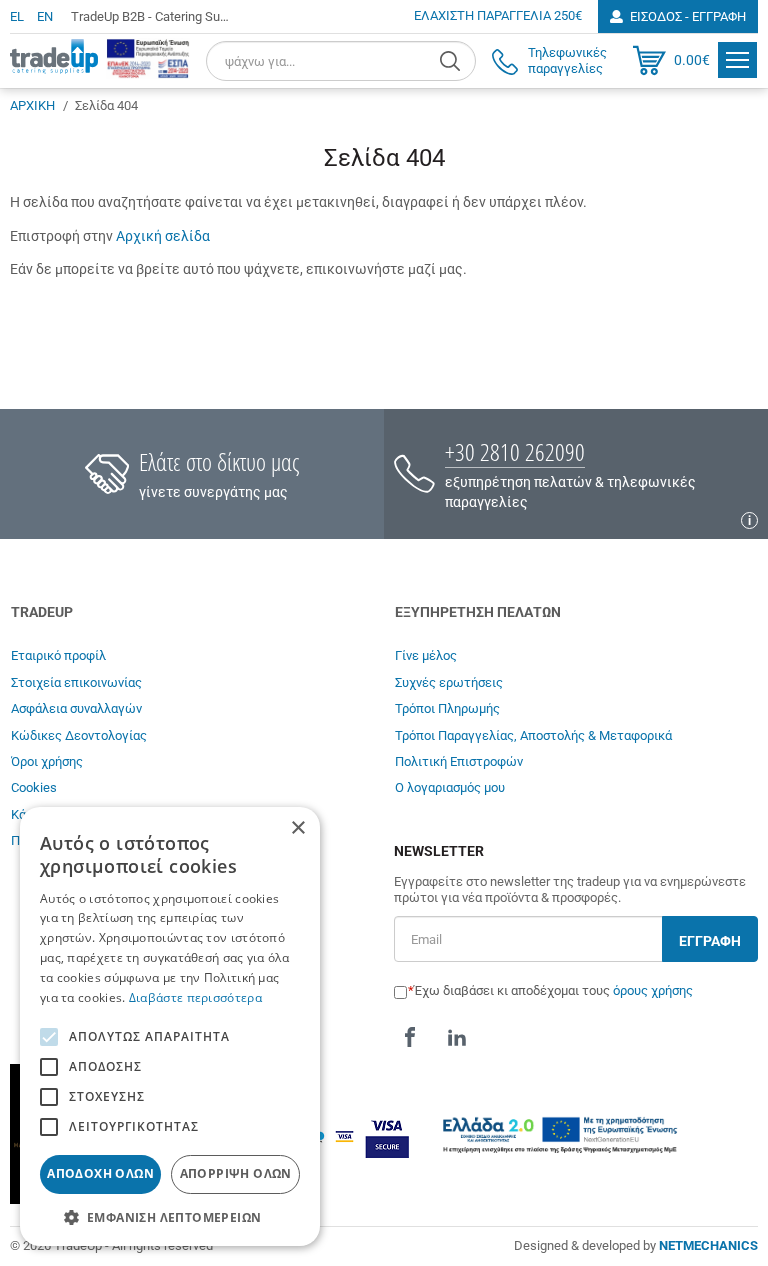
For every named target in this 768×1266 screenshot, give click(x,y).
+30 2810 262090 (515, 451)
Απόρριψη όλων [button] (236, 1173)
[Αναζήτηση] (452, 61)
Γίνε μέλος (426, 655)
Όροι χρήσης (47, 761)
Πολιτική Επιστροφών (459, 761)
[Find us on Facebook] (410, 1038)
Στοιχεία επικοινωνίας (76, 682)
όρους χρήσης (653, 990)
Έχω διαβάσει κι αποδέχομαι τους (553, 990)
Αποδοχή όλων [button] (100, 1173)
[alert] (170, 1026)
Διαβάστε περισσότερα (195, 997)
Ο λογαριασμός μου (450, 787)
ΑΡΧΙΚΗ (32, 105)
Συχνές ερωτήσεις (449, 682)
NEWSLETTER (439, 851)
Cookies (34, 787)
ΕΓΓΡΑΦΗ (710, 941)
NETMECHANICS (708, 1245)
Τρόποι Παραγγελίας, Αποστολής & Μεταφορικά (533, 735)
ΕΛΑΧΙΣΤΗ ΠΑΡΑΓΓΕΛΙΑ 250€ (498, 15)
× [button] (297, 828)
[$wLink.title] (148, 58)
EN (45, 16)
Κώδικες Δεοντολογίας (79, 735)
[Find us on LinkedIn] (457, 1038)
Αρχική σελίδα (163, 236)
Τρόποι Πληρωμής (447, 708)
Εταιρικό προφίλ (58, 655)
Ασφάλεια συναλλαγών (76, 708)
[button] (170, 1216)
